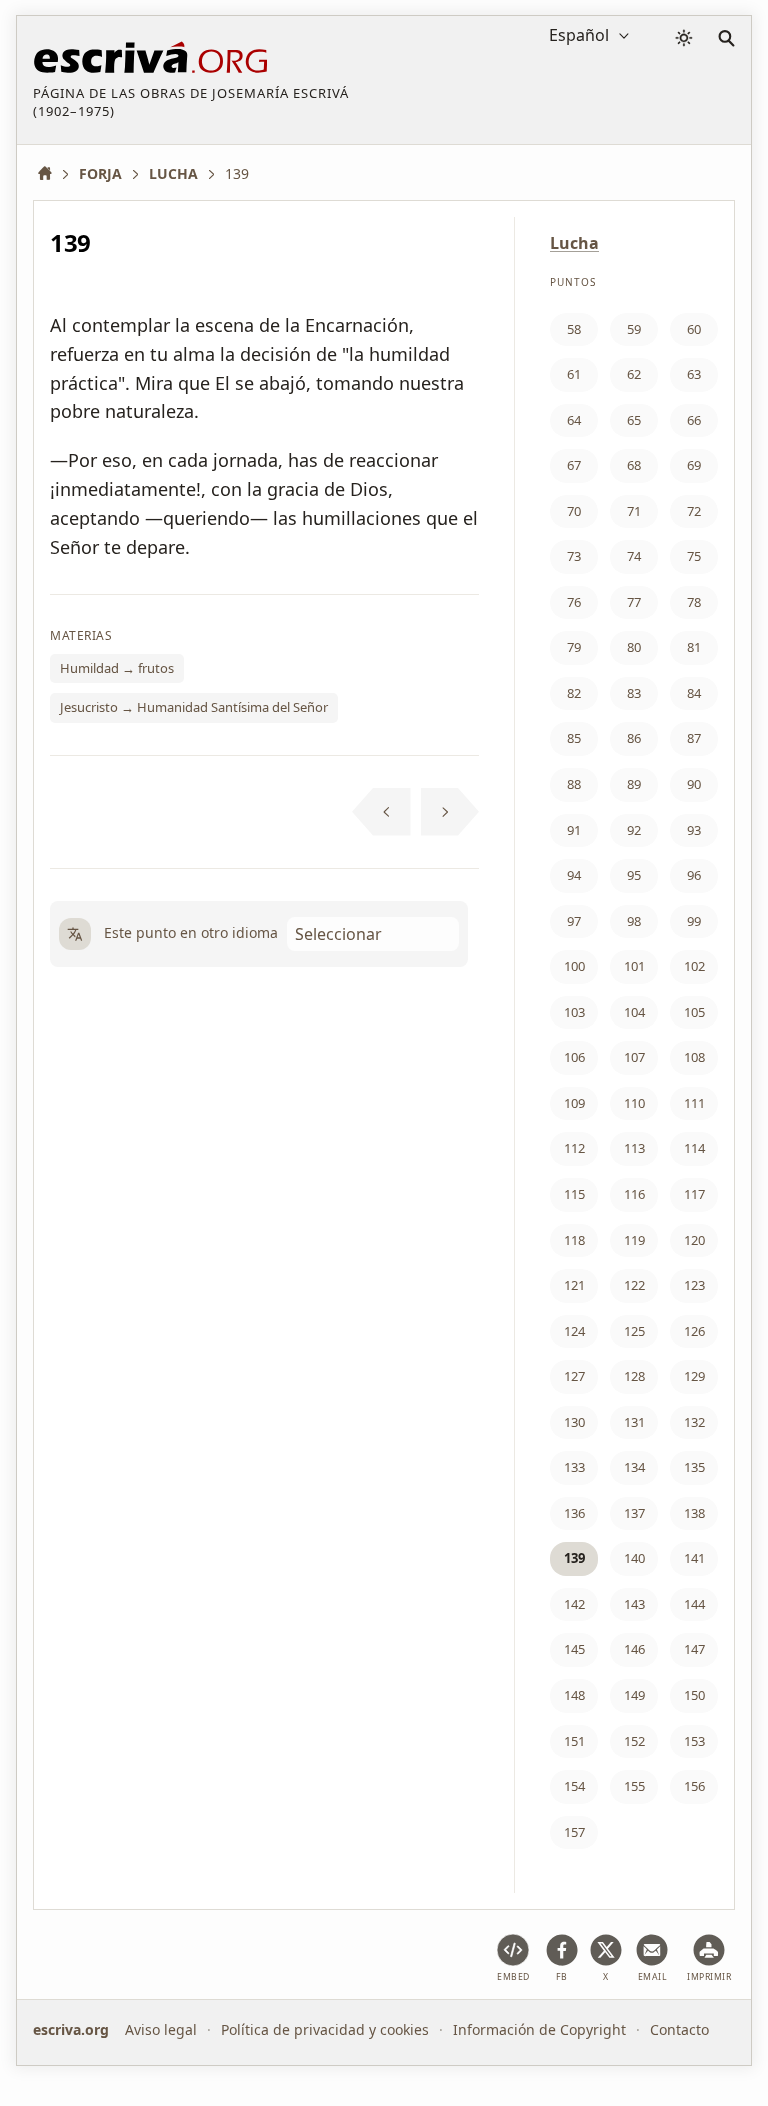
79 (574, 647)
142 (574, 1604)
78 (694, 602)
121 (574, 1285)
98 (634, 921)
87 (694, 738)
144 (694, 1604)
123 (694, 1285)
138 (694, 1513)
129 (694, 1376)
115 (574, 1194)
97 (574, 921)
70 (574, 511)
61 (574, 374)
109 (574, 1103)
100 (574, 966)
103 (574, 1012)
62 (634, 374)
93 (694, 830)
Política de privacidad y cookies (325, 2029)
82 (574, 693)
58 (574, 329)
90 (694, 784)
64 (574, 420)
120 (694, 1240)
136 (574, 1513)
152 (634, 1741)
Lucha (574, 243)
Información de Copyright (539, 2029)
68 (634, 465)
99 (694, 921)
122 (634, 1285)
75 (694, 556)
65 (634, 420)
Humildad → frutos (117, 668)
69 (694, 465)
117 (694, 1194)
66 (694, 420)
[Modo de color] (684, 38)
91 (574, 830)
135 (694, 1467)
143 (634, 1604)
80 (634, 647)
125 (634, 1331)
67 (574, 465)
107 (634, 1057)
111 (694, 1103)
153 (694, 1741)
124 (574, 1331)
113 (634, 1148)
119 (634, 1240)
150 (694, 1695)
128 (634, 1376)
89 (634, 784)
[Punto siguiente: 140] (450, 812)
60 (694, 329)
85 (574, 738)
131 (634, 1422)
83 (634, 693)
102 (694, 966)
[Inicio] (52, 173)
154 (574, 1786)
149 (634, 1695)
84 (694, 693)
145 (574, 1649)
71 (634, 511)
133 (574, 1467)
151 (574, 1741)
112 (574, 1148)
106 (574, 1057)
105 (694, 1012)
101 (634, 966)
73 (574, 556)
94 (574, 875)
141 (694, 1558)
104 (634, 1012)
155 (634, 1786)
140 (634, 1558)
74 (634, 556)
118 (574, 1240)
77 (634, 602)
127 (574, 1376)
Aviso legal (161, 2029)
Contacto (679, 2029)
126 (694, 1331)
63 (694, 374)
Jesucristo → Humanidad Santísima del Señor (194, 707)
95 (634, 875)
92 (634, 830)
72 (694, 511)
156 (694, 1786)
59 (634, 329)
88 (574, 784)
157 (574, 1832)
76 (574, 602)
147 (694, 1649)
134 (634, 1467)
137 (634, 1513)
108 (694, 1057)
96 (694, 875)
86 (634, 738)
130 (574, 1422)
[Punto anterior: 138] (381, 812)
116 (634, 1194)
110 (634, 1103)
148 (574, 1695)
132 (694, 1422)
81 (694, 647)
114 (694, 1148)
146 (634, 1649)
